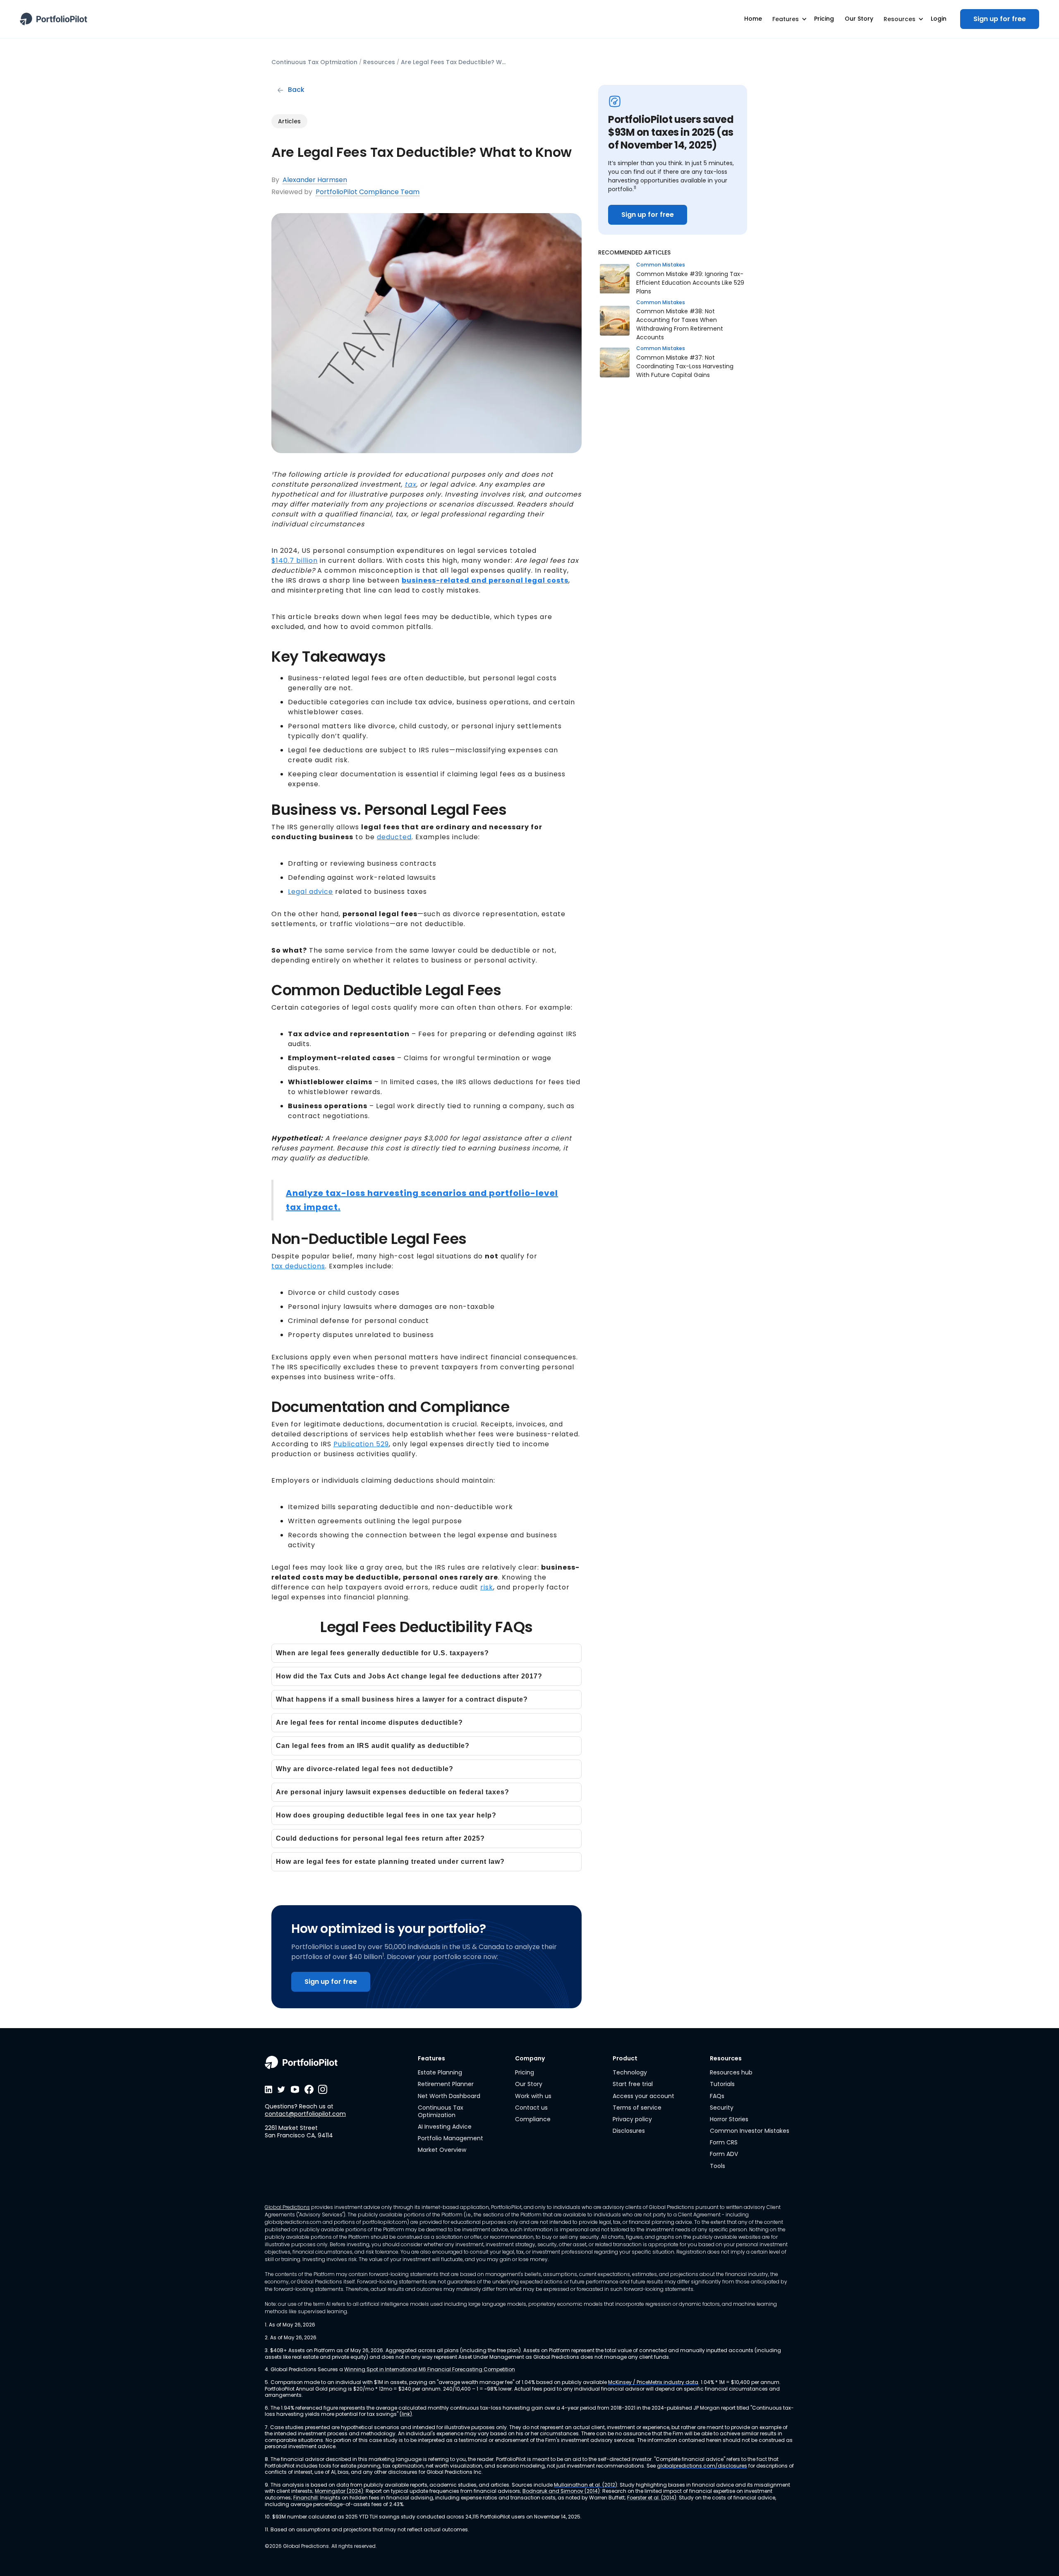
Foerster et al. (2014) (652, 2498)
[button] (788, 19)
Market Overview (442, 2150)
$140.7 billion (295, 561)
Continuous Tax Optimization (441, 2111)
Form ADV (724, 2154)
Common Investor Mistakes (750, 2131)
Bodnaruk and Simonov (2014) (561, 2491)
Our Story (529, 2084)
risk (487, 1587)
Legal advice (310, 892)
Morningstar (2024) (339, 2491)
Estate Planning (440, 2072)
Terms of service (637, 2108)
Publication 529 (361, 1444)
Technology (630, 2072)
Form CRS (724, 2142)
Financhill (305, 2498)
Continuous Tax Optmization (314, 62)
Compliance (533, 2119)
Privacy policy (632, 2119)
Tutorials (722, 2084)
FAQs (717, 2096)
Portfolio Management (450, 2138)
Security (722, 2108)
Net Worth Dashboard (449, 2096)
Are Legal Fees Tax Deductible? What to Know (455, 62)
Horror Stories (729, 2119)
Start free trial (633, 2084)
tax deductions (298, 1266)
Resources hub (731, 2072)
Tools (718, 2166)
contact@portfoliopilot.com (305, 2114)
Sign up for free (1000, 19)
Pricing (525, 2072)
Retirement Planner (446, 2084)
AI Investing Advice (445, 2127)
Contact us (531, 2108)
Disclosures (629, 2131)
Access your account (643, 2096)
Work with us (533, 2096)
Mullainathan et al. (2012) (586, 2485)
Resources (379, 62)
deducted (394, 837)
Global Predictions (287, 2207)
